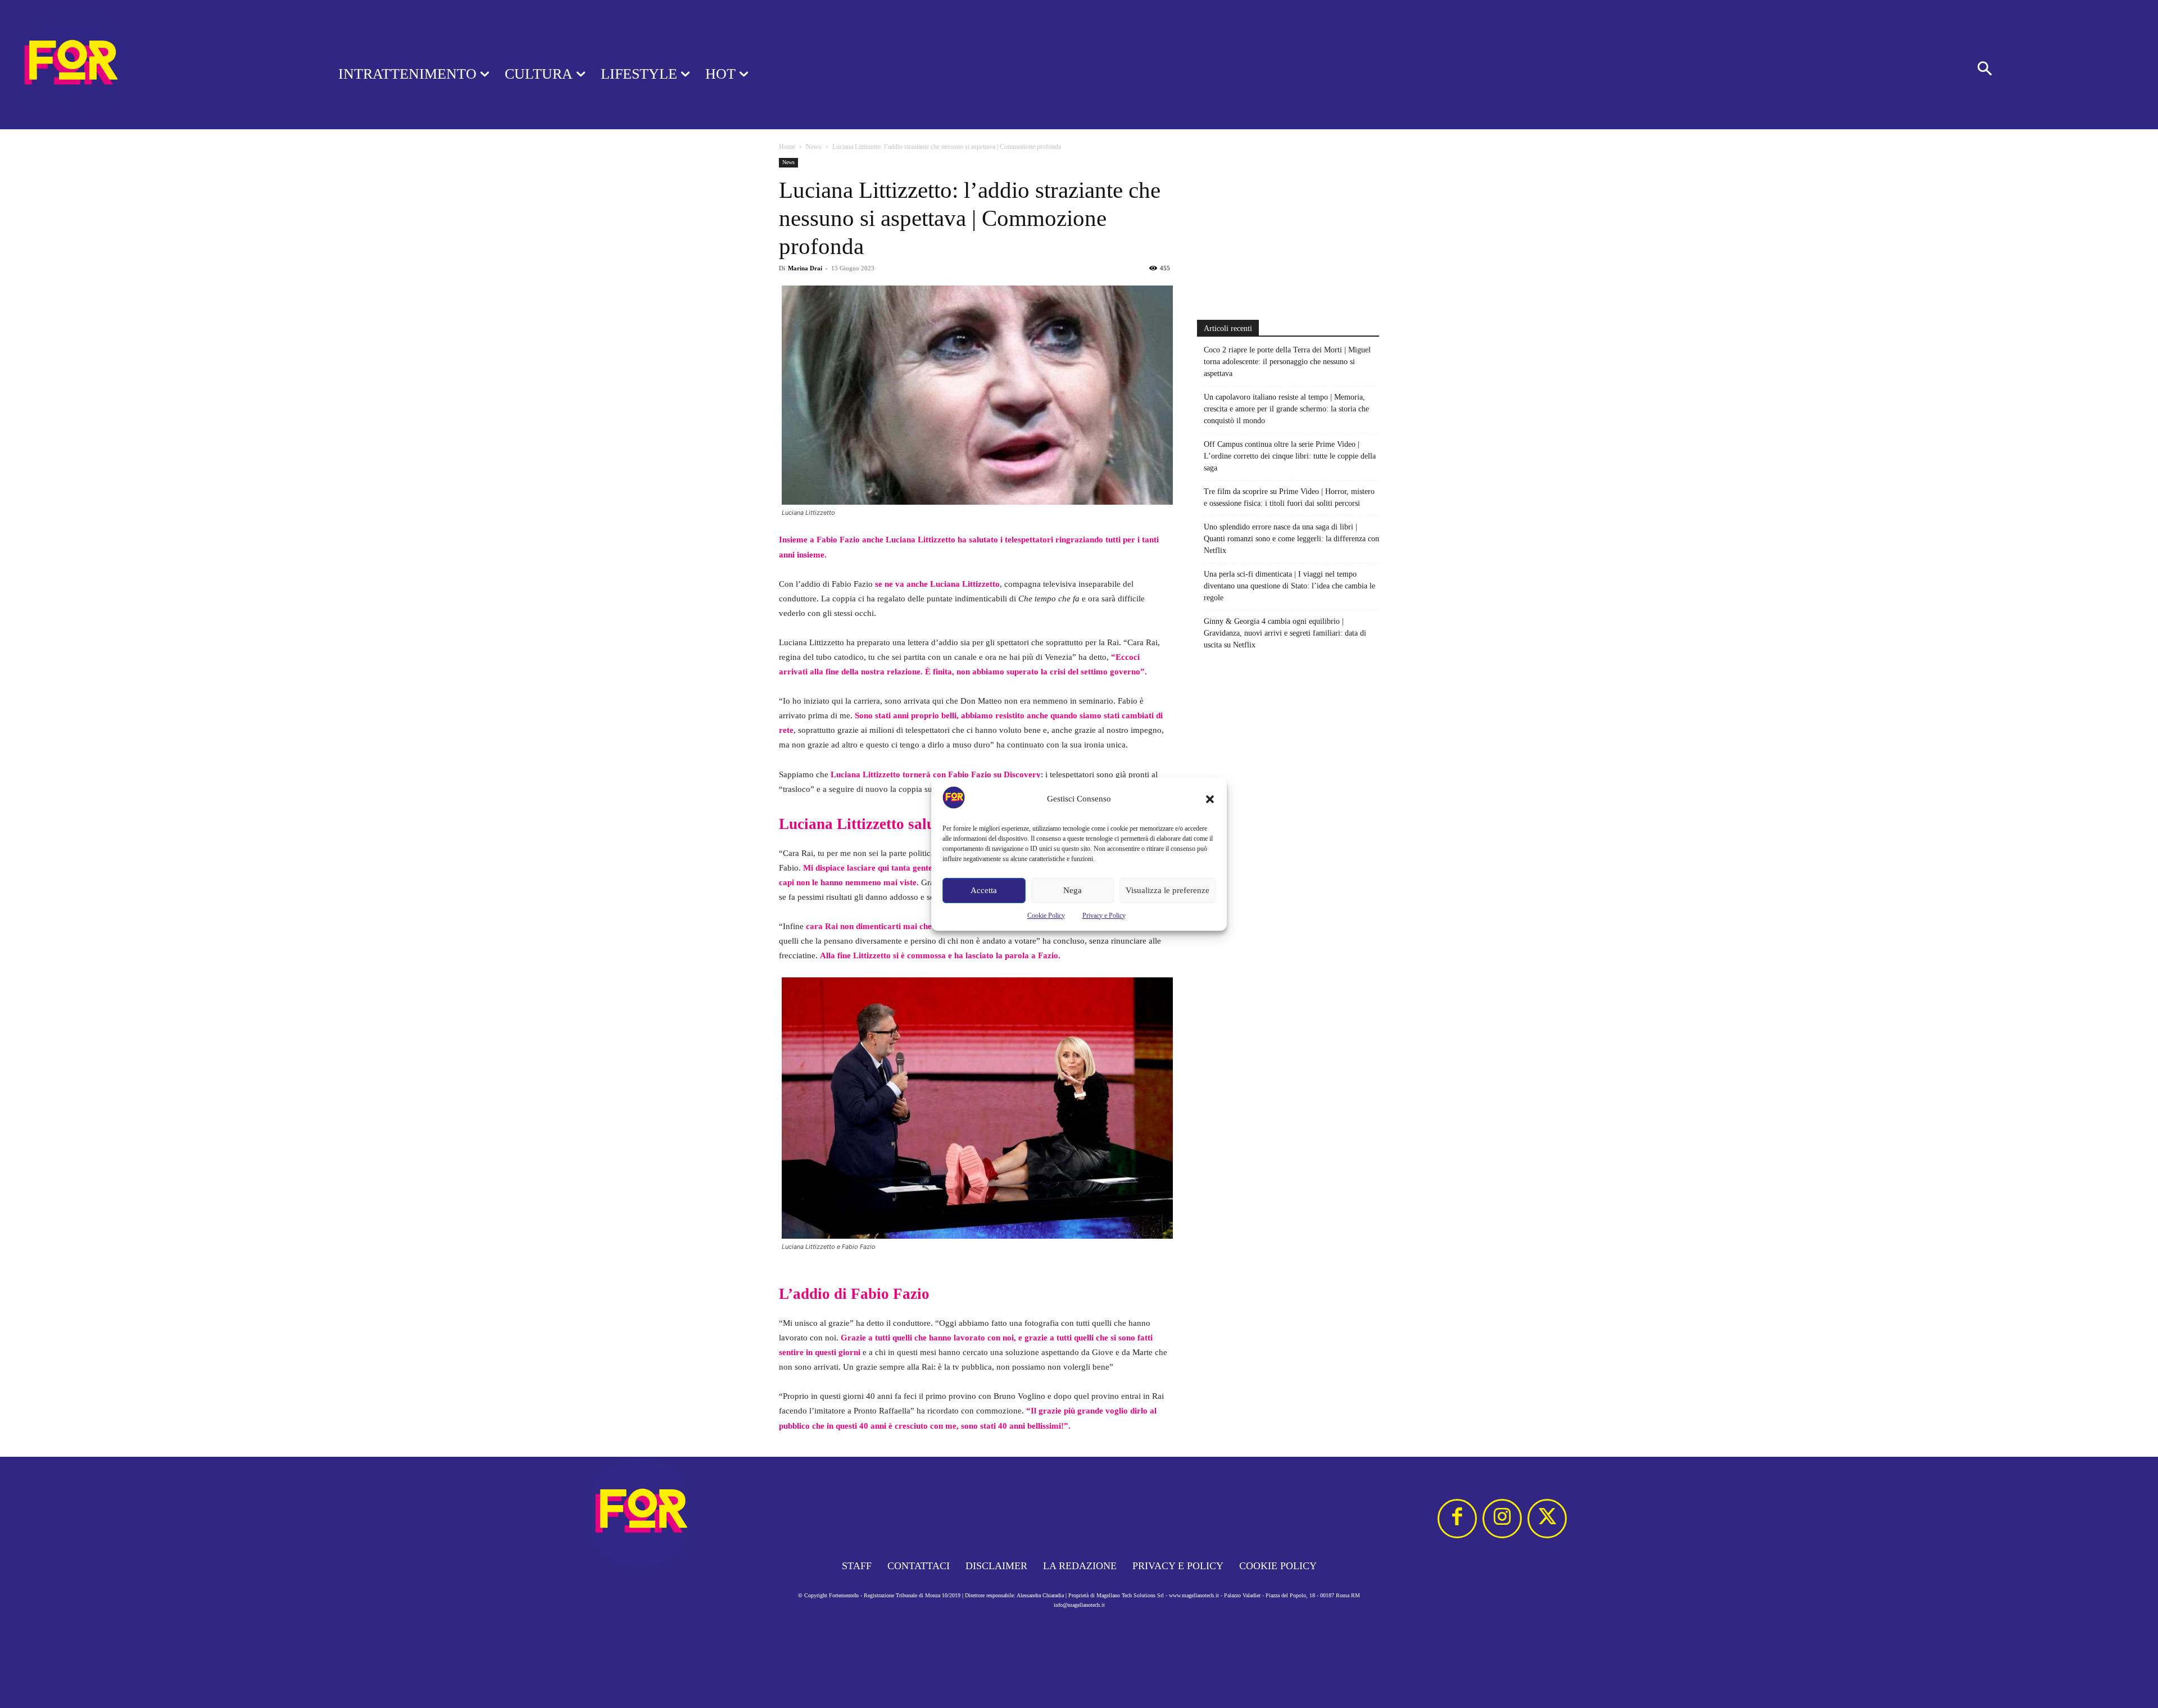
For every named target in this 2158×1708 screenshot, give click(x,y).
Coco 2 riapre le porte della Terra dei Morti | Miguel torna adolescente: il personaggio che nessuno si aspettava (1287, 362)
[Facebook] (1457, 1519)
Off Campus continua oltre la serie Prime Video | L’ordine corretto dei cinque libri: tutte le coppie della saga (1290, 456)
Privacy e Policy (1104, 916)
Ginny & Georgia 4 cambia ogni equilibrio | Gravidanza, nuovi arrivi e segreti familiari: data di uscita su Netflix (1285, 633)
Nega (1073, 890)
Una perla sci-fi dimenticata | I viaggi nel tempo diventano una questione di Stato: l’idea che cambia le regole (1289, 586)
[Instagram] (1502, 1519)
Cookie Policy (1046, 916)
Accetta (984, 890)
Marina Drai (805, 268)
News (814, 147)
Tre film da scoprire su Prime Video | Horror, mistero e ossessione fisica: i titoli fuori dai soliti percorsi (1289, 497)
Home (787, 147)
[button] (1210, 799)
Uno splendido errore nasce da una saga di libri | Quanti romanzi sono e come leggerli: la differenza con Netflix (1291, 539)
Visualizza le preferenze (1168, 890)
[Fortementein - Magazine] (155, 65)
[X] (1547, 1519)
